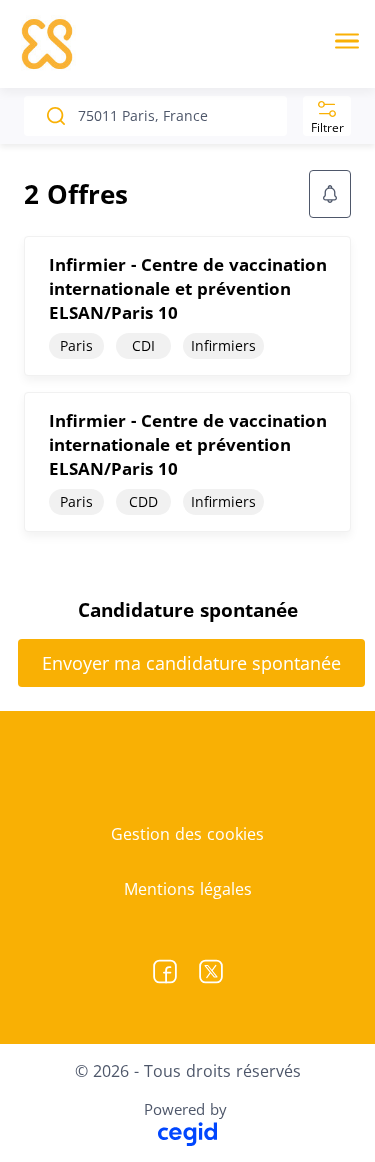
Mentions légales (188, 889)
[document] (187, 306)
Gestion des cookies (187, 834)
